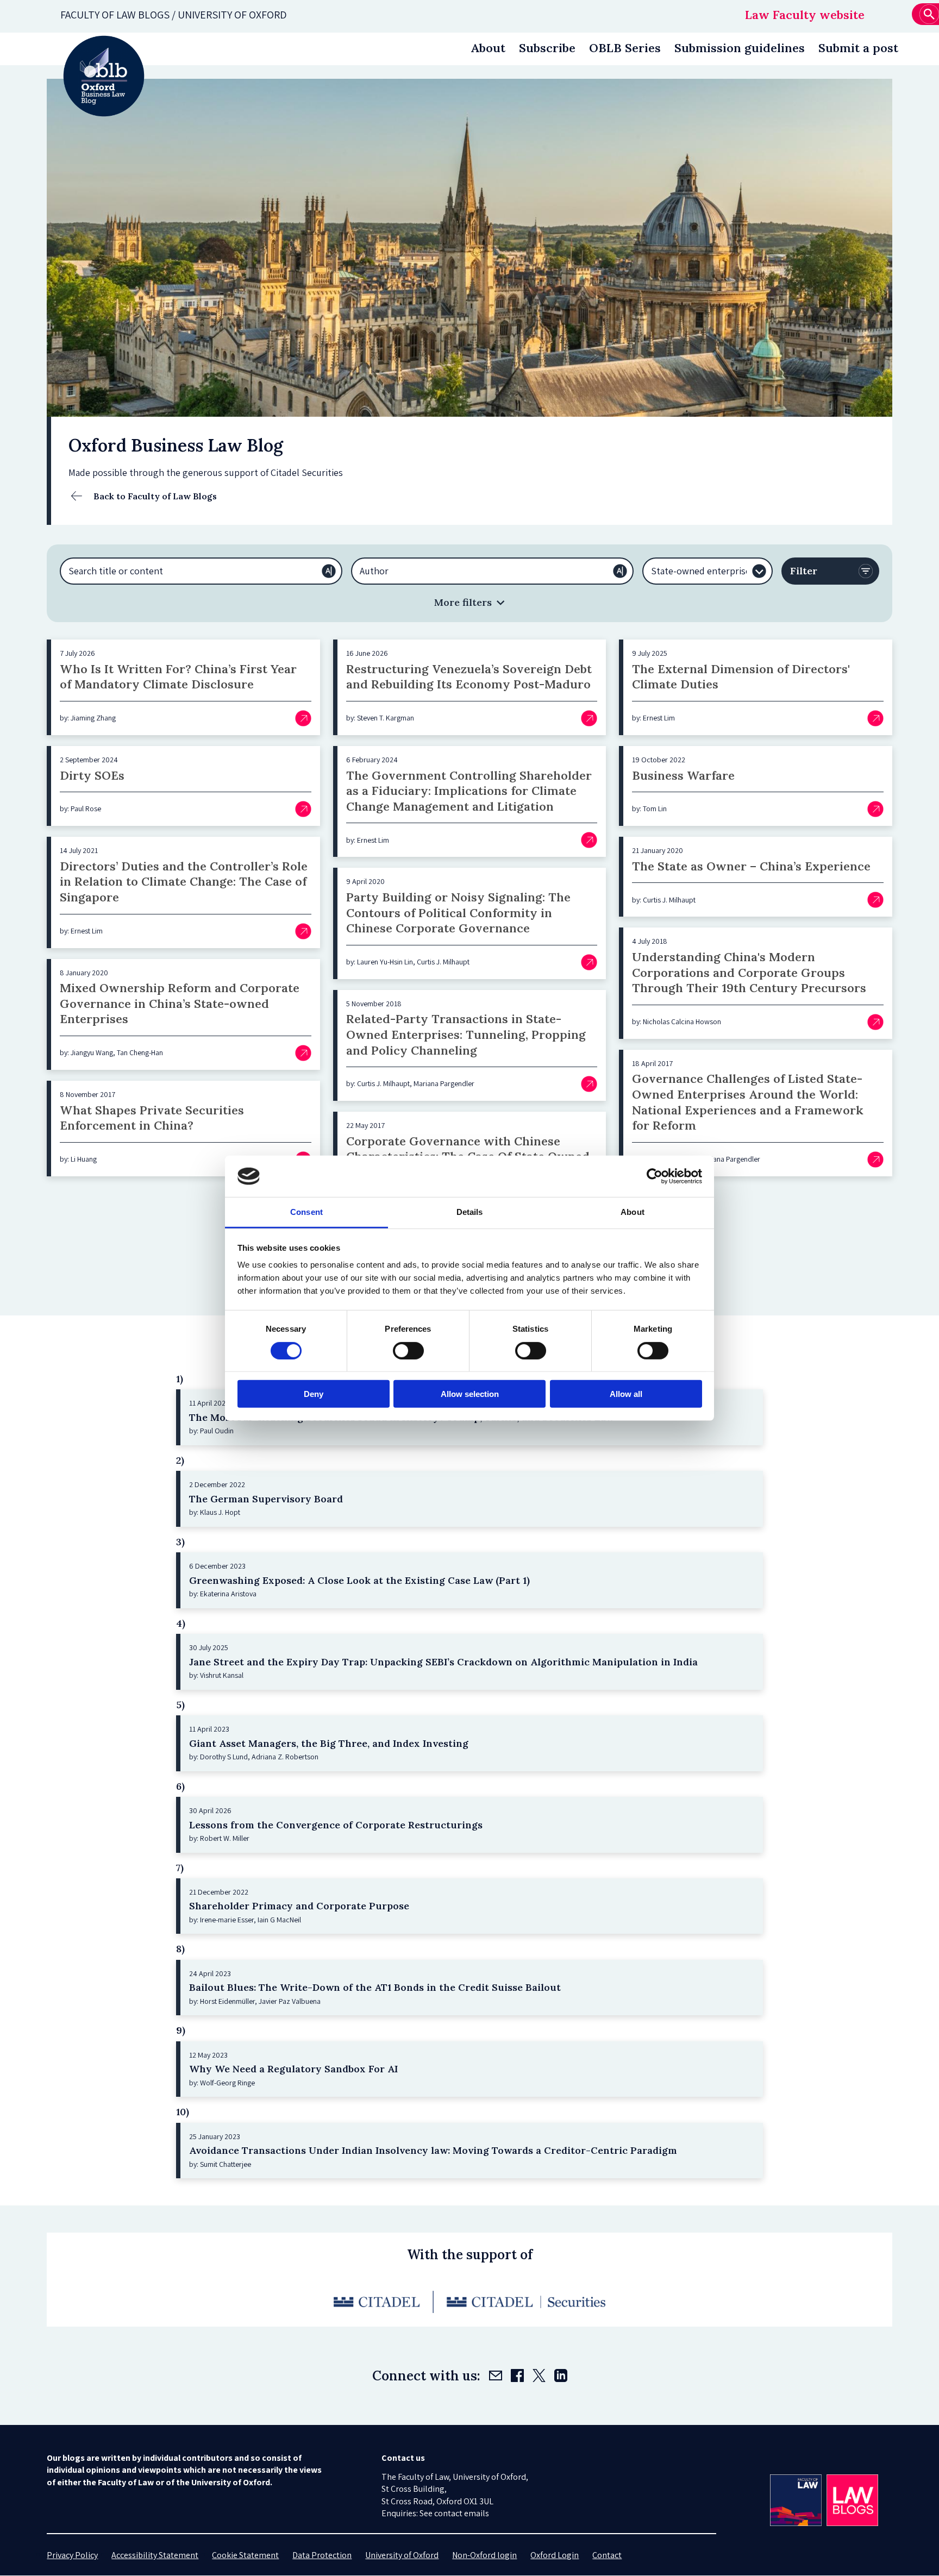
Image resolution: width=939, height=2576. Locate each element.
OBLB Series (625, 48)
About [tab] (633, 1212)
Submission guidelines (740, 48)
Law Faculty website (805, 15)
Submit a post (858, 48)
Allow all (626, 1394)
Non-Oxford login (484, 2555)
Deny (314, 1394)
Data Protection (322, 2555)
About (488, 48)
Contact (607, 2555)
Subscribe (547, 48)
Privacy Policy (72, 2555)
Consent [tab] (306, 1212)
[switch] (408, 1350)
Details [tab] (470, 1212)
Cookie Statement (245, 2555)
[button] (469, 602)
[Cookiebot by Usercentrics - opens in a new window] (655, 1176)
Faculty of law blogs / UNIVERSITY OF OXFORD (174, 15)
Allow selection (470, 1394)
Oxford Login (555, 2555)
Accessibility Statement (155, 2555)
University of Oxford (402, 2555)
